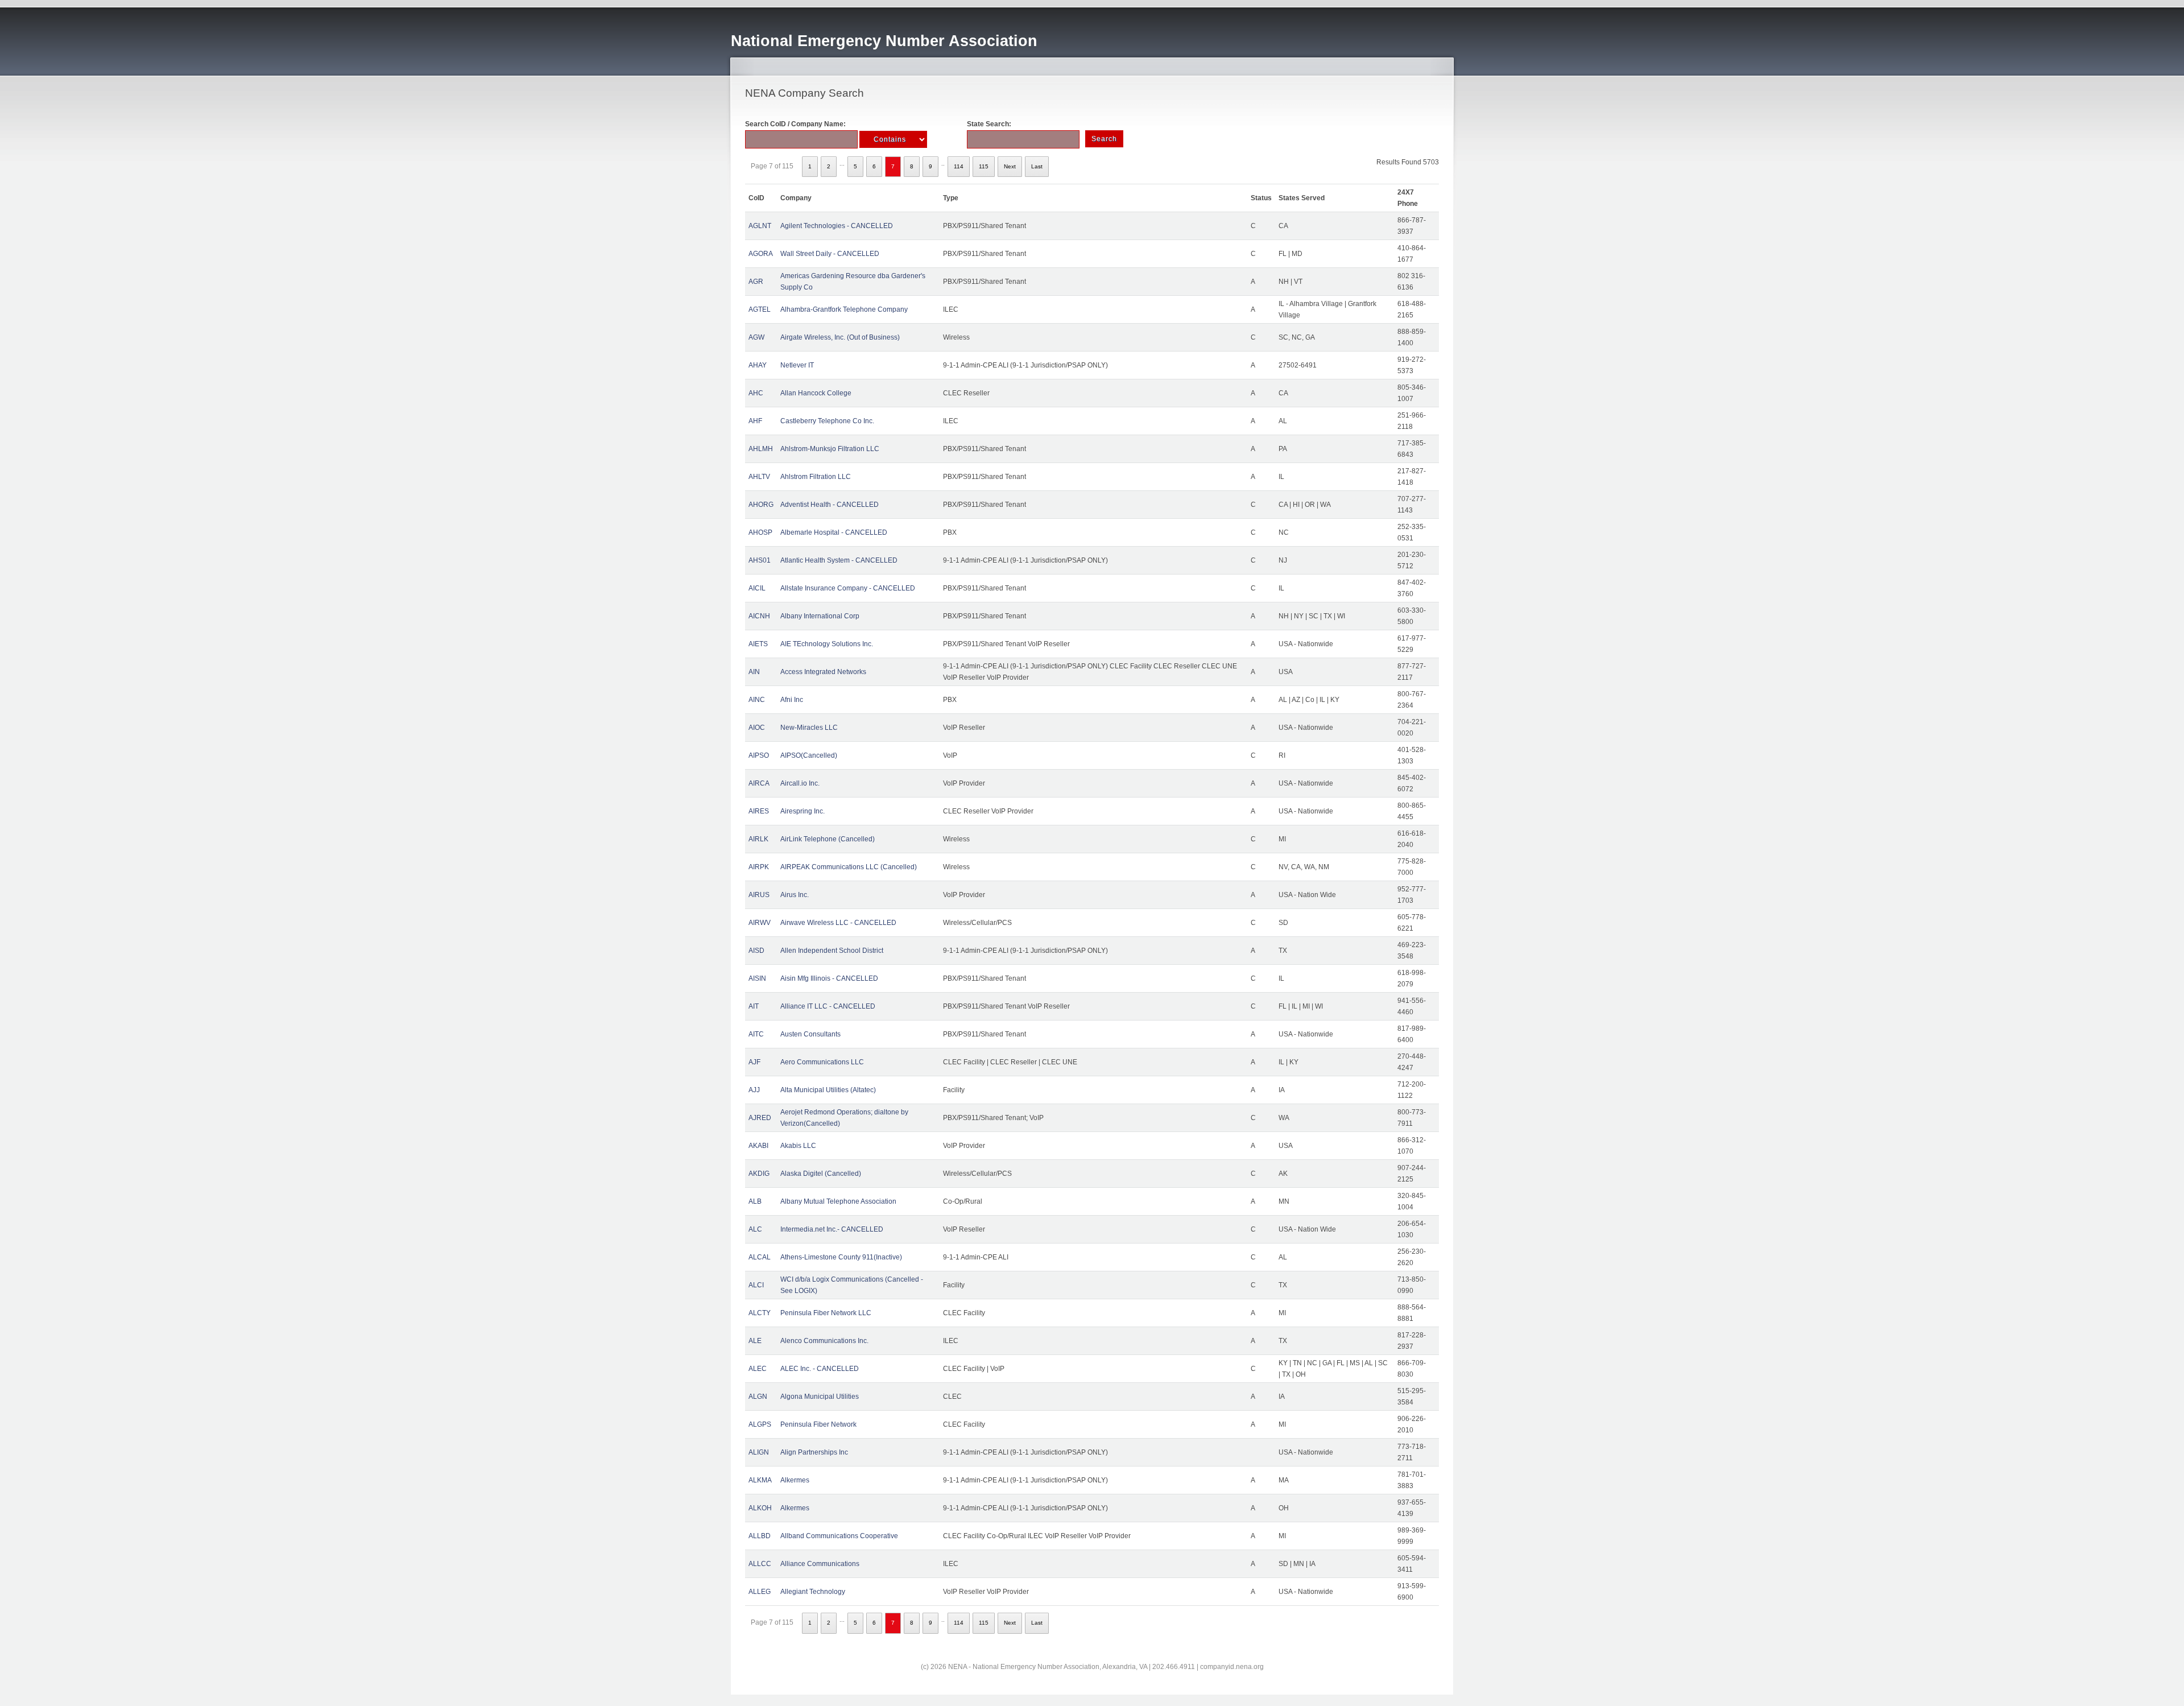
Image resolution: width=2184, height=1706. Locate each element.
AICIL (757, 588)
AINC (757, 700)
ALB (755, 1201)
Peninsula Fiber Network (818, 1424)
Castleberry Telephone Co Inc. (827, 421)
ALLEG (760, 1592)
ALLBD (760, 1536)
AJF (754, 1062)
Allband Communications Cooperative (839, 1536)
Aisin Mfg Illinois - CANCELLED (829, 978)
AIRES (759, 811)
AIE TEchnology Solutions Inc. (827, 644)
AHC (756, 393)
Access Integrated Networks (823, 672)
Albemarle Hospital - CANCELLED (834, 532)
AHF (755, 421)
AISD (756, 951)
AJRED (760, 1118)
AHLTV (759, 477)
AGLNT (760, 226)
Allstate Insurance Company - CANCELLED (848, 588)
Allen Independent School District (832, 951)
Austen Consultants (810, 1034)
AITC (756, 1034)
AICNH (759, 616)
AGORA (761, 254)
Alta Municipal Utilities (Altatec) (828, 1090)
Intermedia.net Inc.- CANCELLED (832, 1229)
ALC (755, 1229)
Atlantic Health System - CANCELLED (839, 560)
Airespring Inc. (803, 811)
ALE (755, 1341)
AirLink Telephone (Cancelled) (828, 839)
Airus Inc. (795, 895)
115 (984, 166)
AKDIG (759, 1174)
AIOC (757, 728)
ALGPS (760, 1424)
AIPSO (759, 755)
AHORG (761, 505)
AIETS (758, 644)
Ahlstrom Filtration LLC (816, 477)
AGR (756, 282)
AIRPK (759, 867)
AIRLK (758, 839)
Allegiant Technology (813, 1592)
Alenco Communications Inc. (824, 1341)
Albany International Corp (820, 616)
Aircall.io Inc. (800, 783)
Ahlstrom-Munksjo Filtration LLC (830, 449)
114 (959, 166)
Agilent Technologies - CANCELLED (837, 226)
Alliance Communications (820, 1564)
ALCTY (760, 1313)
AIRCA (759, 783)
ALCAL (760, 1257)
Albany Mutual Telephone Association (838, 1201)
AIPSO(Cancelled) (809, 755)
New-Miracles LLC (809, 728)
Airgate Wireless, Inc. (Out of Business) (840, 337)
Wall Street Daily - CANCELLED (830, 254)
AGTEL (760, 309)
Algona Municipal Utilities (820, 1397)
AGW (756, 337)
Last (1037, 166)
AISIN (757, 978)
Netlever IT (797, 365)
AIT (754, 1006)
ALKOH (760, 1508)
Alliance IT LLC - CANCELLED (828, 1006)
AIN (754, 672)
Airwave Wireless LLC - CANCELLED (838, 923)
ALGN (758, 1397)
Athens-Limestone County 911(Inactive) (841, 1257)
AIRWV (760, 923)
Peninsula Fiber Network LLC (826, 1313)
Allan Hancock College (816, 393)
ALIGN (759, 1452)
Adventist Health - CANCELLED (830, 505)
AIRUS (759, 895)
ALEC (758, 1369)
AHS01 (760, 560)
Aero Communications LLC (822, 1062)
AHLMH (761, 449)
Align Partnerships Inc (814, 1452)
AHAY (758, 365)
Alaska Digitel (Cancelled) (821, 1174)
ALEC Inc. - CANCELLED (820, 1369)
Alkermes (795, 1480)
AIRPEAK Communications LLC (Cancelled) (849, 867)
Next (1010, 166)
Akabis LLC (798, 1146)
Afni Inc (792, 700)
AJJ (754, 1090)
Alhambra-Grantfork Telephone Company (844, 309)
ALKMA (760, 1480)
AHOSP (760, 532)
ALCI (756, 1285)
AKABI (758, 1146)
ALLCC (760, 1564)
